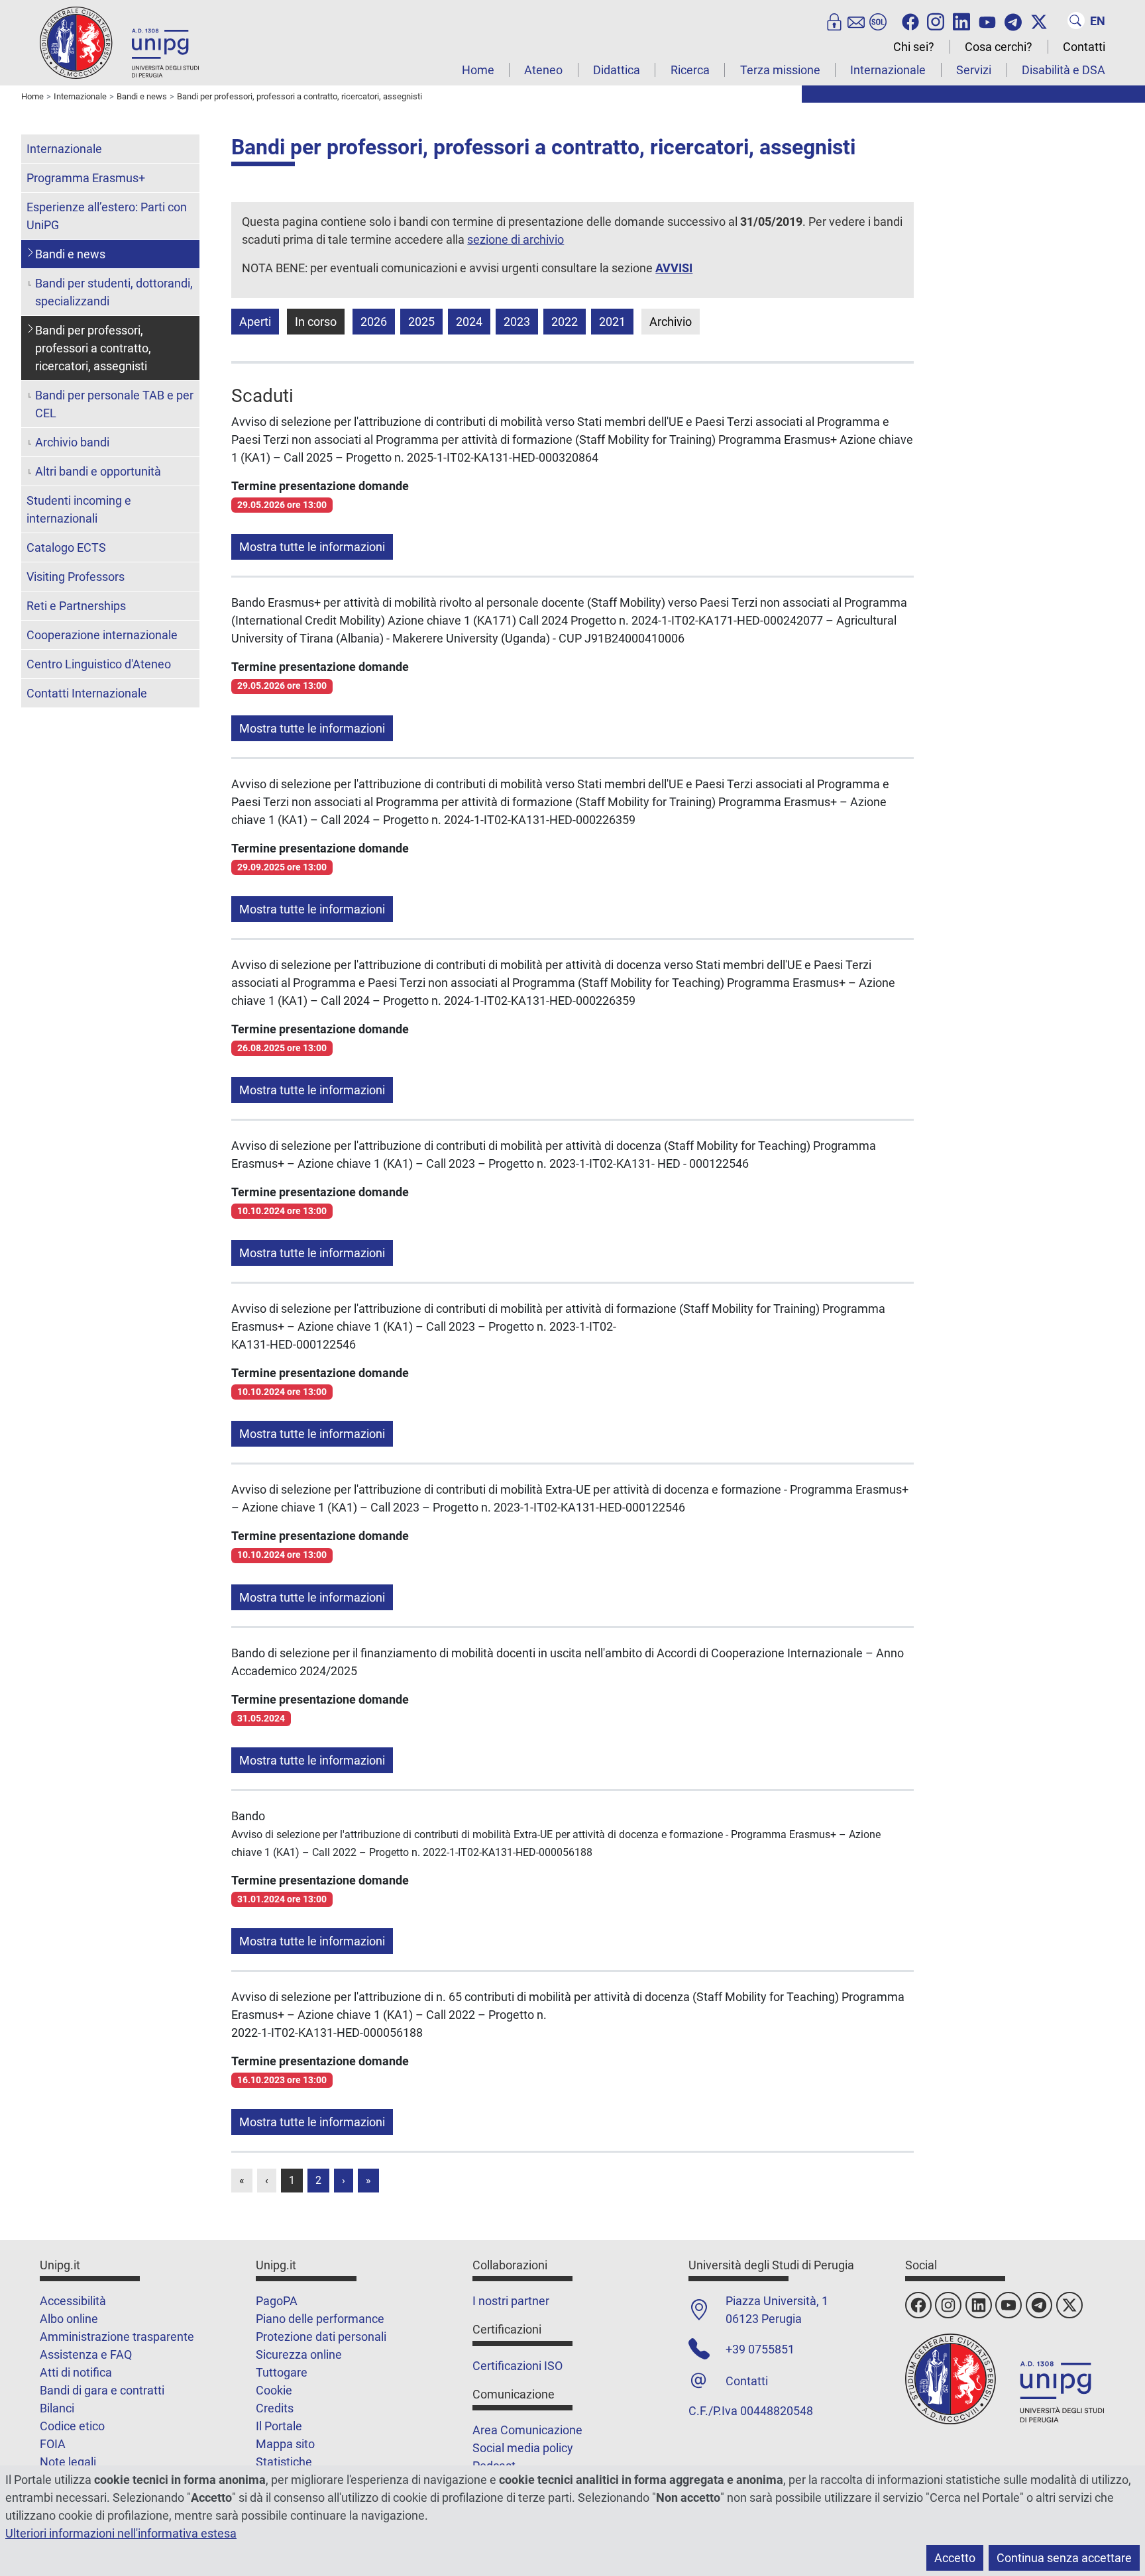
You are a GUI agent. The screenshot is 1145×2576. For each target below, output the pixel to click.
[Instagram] (936, 21)
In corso (316, 322)
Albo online (69, 2319)
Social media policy (523, 2448)
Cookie (274, 2390)
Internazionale (888, 70)
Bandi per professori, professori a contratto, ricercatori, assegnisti (93, 348)
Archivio (671, 322)
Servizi (974, 70)
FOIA (53, 2444)
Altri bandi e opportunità (98, 471)
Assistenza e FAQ (86, 2354)
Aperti (255, 322)
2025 (421, 322)
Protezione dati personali (321, 2337)
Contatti (1084, 47)
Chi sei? (914, 47)
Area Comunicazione (527, 2430)
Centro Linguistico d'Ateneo (99, 664)
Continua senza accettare (1064, 2558)
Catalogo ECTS (66, 547)
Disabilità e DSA (1063, 70)
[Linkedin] (961, 21)
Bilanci (57, 2408)
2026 (374, 322)
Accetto (955, 2558)
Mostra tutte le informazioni (312, 547)
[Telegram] (1013, 21)
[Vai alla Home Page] (119, 42)
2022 (565, 322)
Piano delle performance (320, 2319)
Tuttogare (282, 2372)
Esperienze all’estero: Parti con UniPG (107, 216)
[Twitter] (1039, 21)
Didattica (617, 70)
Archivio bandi (72, 442)
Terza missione (780, 70)
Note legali (68, 2462)
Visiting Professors (76, 577)
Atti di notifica (76, 2372)
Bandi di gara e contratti (102, 2390)
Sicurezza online (299, 2354)
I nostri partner (511, 2301)
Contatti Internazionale (87, 693)
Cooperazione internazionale (102, 635)
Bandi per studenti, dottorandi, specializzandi (114, 292)
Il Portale (279, 2426)
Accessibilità (73, 2301)
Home (478, 70)
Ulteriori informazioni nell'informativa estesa (121, 2533)
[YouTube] (987, 21)
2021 (612, 322)
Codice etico (72, 2426)
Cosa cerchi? (999, 47)
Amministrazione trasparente (117, 2337)
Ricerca (690, 70)
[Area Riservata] (834, 21)
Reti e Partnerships (76, 606)
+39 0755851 (760, 2349)
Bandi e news (70, 254)
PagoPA (277, 2301)
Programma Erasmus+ (86, 178)
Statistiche (284, 2462)
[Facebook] (910, 21)
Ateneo (543, 70)
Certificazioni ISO (518, 2366)
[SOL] (878, 21)
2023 (517, 322)
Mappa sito (285, 2444)
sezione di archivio (516, 239)
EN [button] (1098, 21)
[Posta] (856, 21)
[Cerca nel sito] (1076, 21)
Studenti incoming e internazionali (79, 509)
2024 (469, 322)
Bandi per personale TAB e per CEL (114, 404)
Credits (275, 2408)
